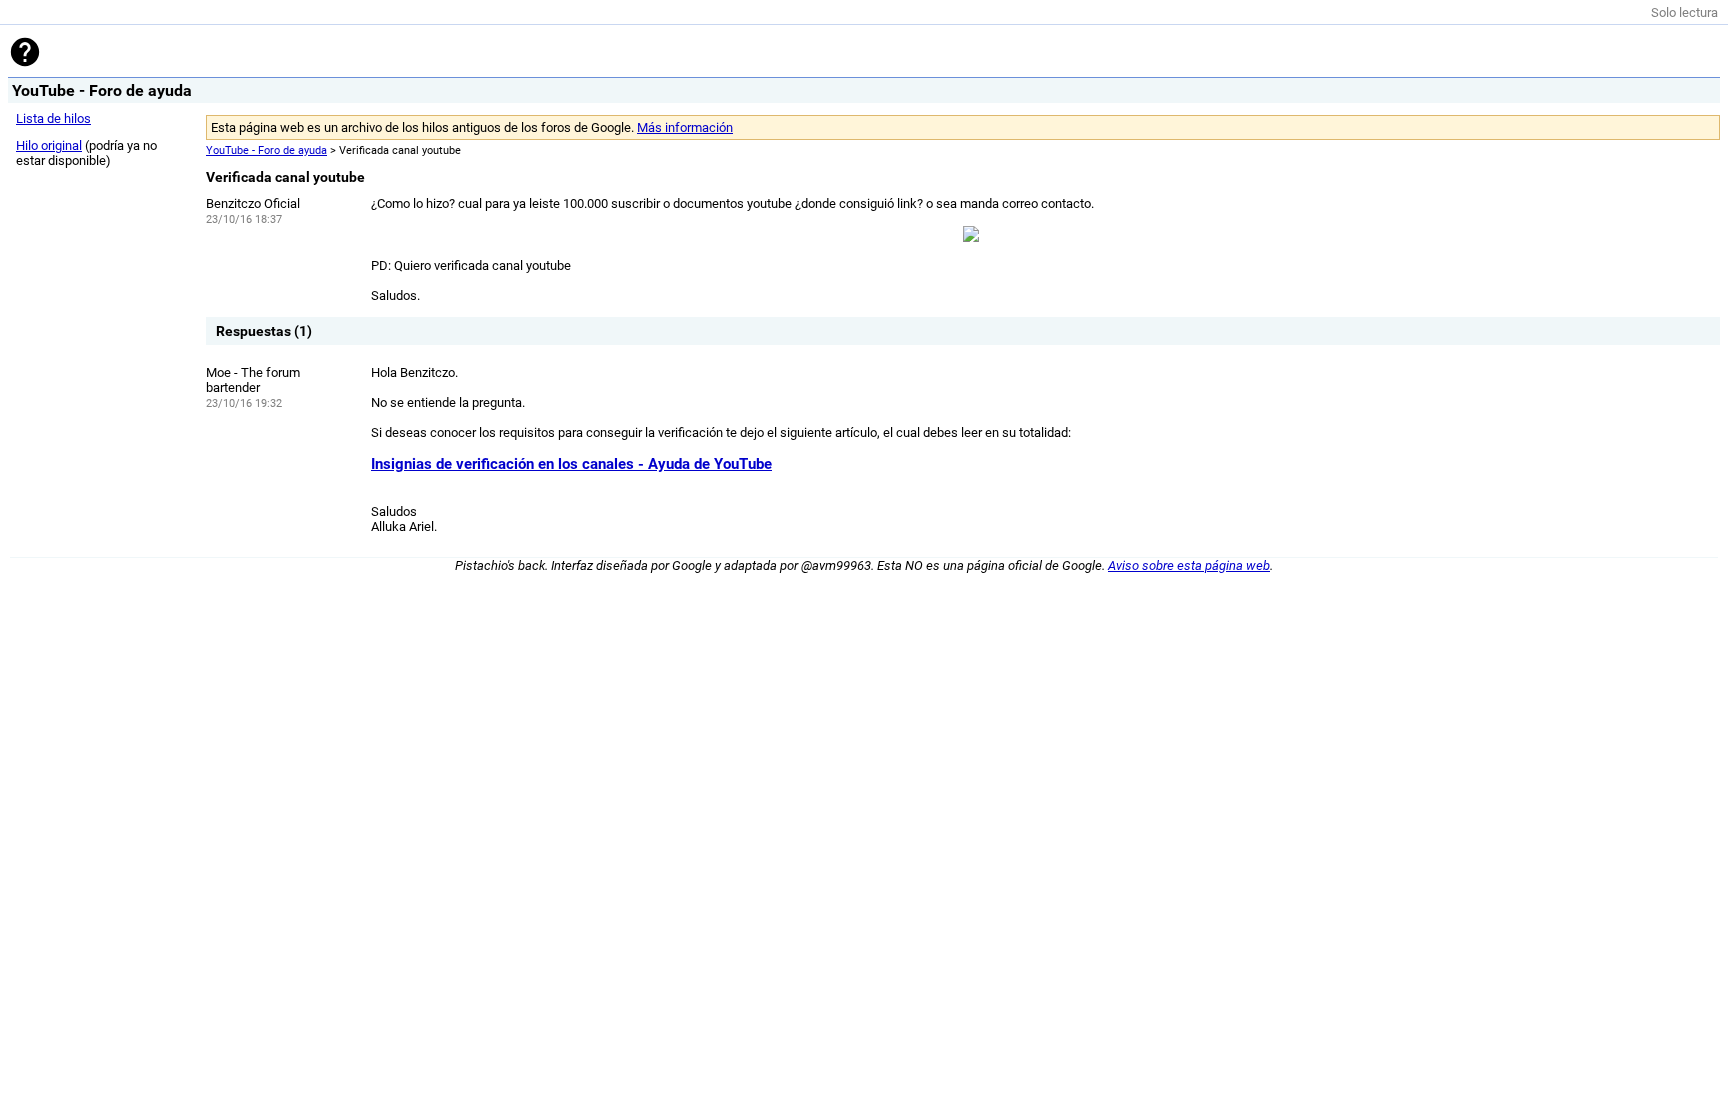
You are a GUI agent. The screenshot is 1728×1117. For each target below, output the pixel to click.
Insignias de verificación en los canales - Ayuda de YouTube (571, 464)
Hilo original (49, 145)
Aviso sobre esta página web (1189, 565)
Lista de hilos (53, 118)
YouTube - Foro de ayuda (266, 150)
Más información (685, 127)
